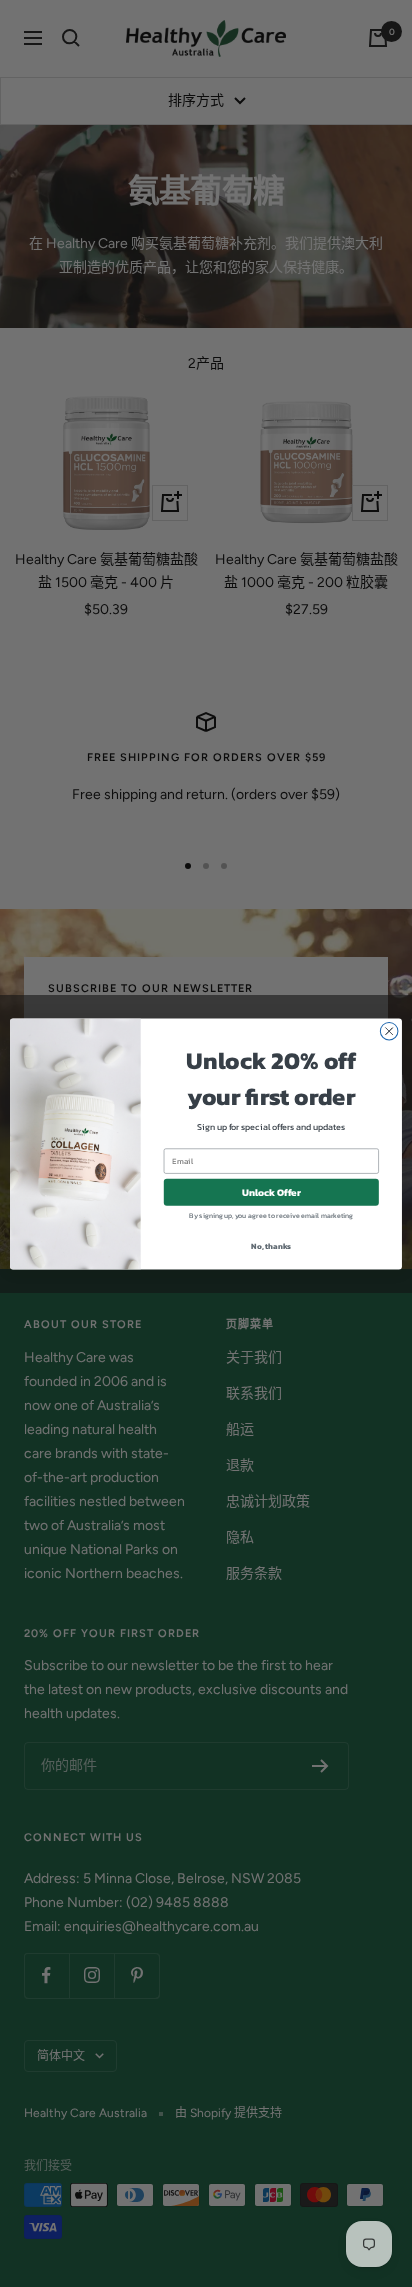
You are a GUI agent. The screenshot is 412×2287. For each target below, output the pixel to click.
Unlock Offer (271, 1191)
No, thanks (271, 1245)
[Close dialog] (389, 1031)
